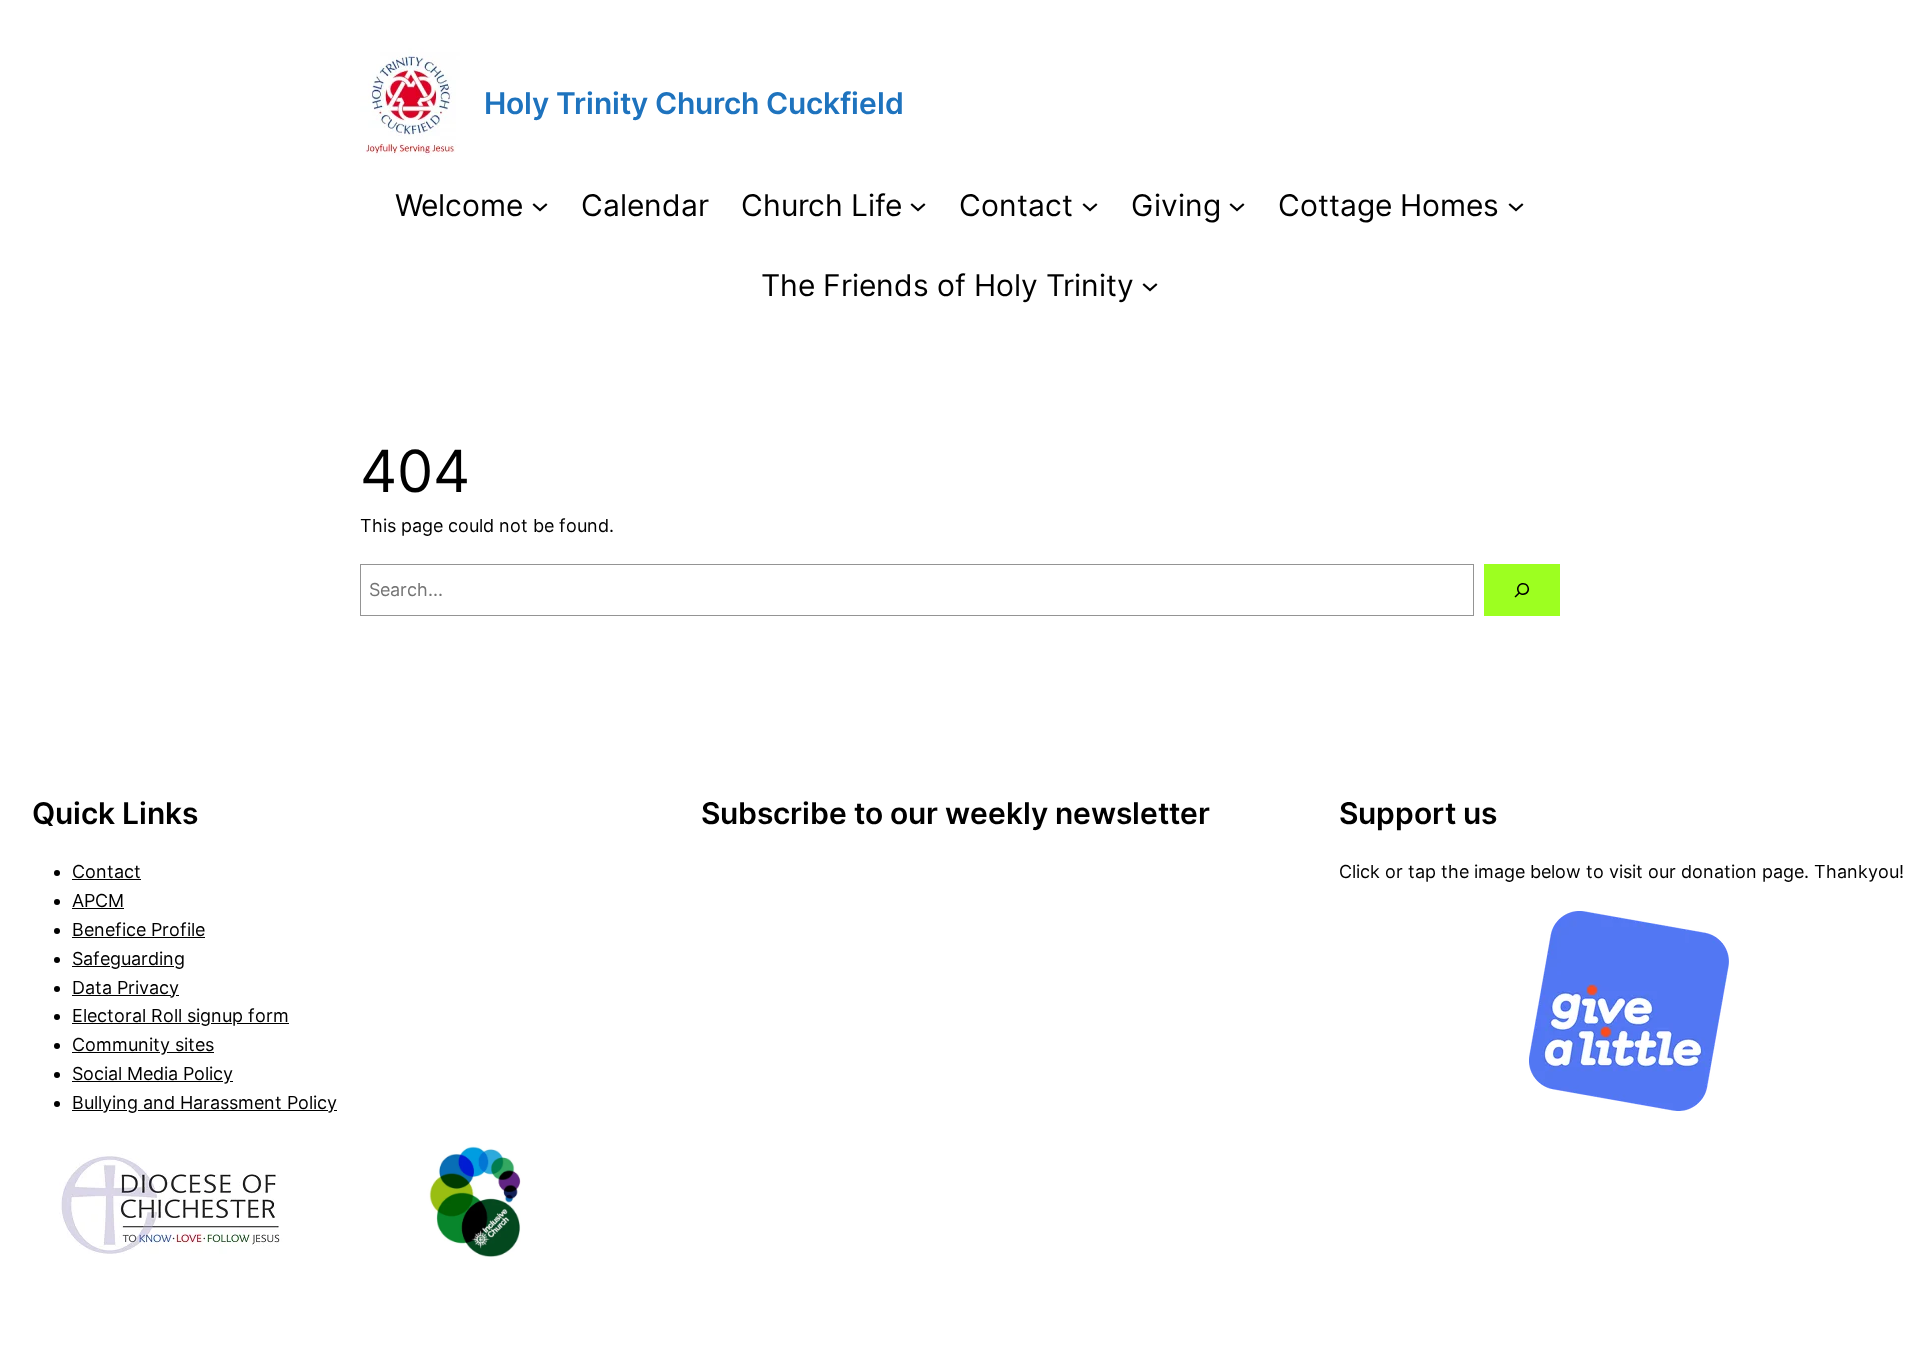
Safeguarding (128, 958)
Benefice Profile (138, 929)
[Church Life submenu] (918, 205)
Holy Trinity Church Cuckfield (694, 103)
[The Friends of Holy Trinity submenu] (1150, 285)
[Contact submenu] (1090, 205)
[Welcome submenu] (540, 205)
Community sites (143, 1044)
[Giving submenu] (1237, 205)
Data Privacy (125, 987)
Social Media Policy (152, 1073)
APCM (98, 900)
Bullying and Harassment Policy (204, 1102)
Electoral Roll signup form (180, 1015)
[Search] (1522, 590)
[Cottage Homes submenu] (1516, 205)
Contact (106, 871)
